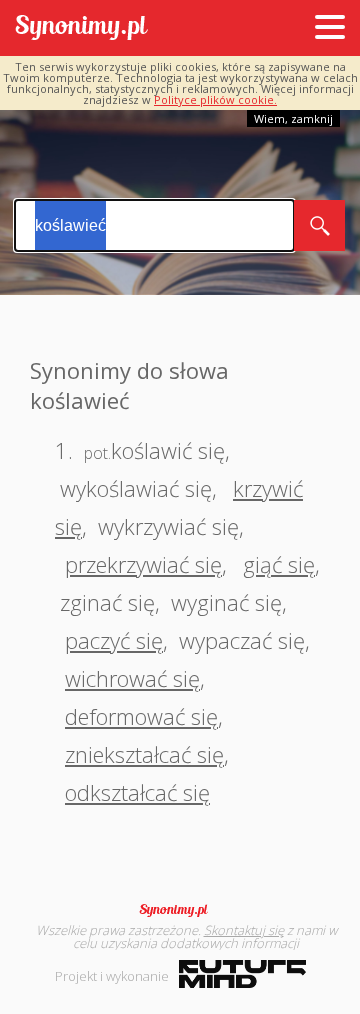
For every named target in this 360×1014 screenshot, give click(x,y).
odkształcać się (137, 792)
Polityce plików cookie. (215, 99)
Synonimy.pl (81, 28)
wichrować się (132, 678)
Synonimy (180, 910)
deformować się (141, 716)
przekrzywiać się (143, 564)
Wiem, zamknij (293, 118)
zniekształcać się (144, 754)
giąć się (279, 564)
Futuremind (242, 974)
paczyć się (114, 640)
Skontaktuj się (244, 930)
